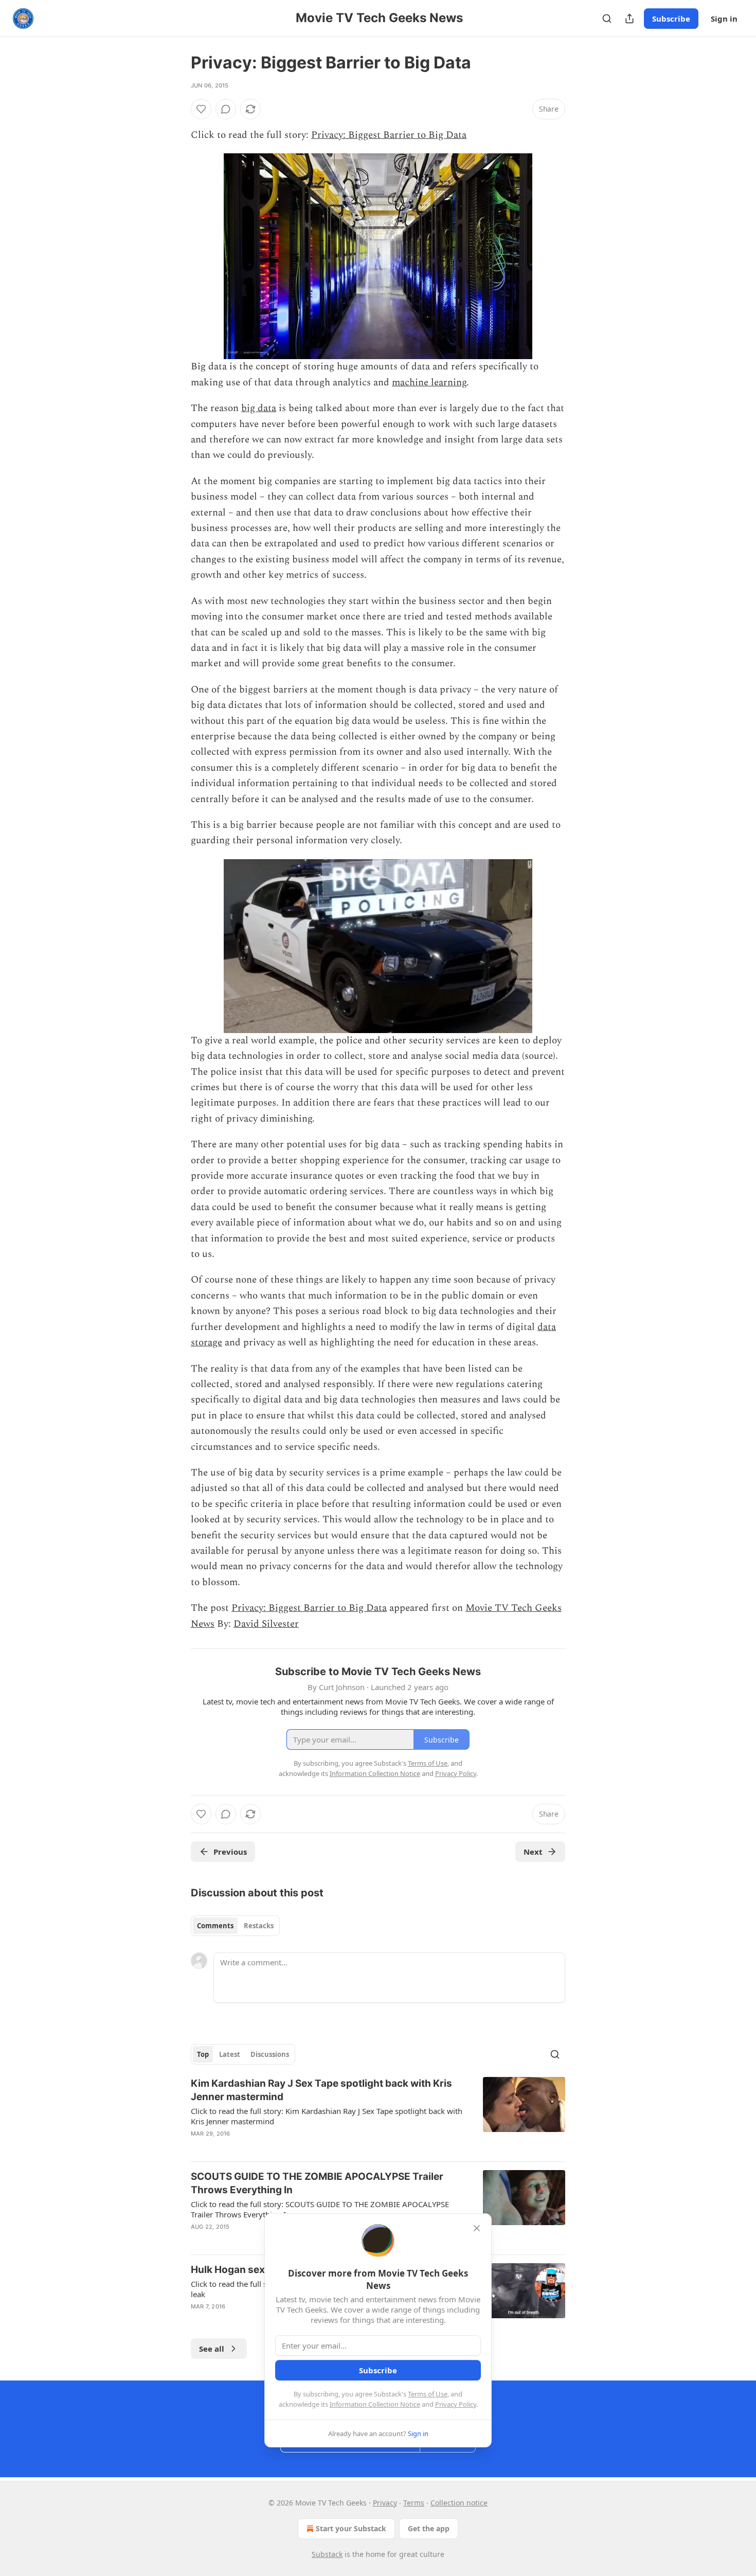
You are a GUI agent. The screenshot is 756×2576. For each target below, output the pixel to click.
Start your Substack (351, 2528)
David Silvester (266, 1624)
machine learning (429, 383)
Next (533, 1852)
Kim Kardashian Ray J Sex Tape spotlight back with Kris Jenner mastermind (321, 2090)
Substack (327, 2554)
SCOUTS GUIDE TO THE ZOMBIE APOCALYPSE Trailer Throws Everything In (317, 2183)
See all (212, 2349)
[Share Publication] (629, 19)
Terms (414, 2503)
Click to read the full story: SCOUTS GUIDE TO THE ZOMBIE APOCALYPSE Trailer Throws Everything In (320, 2209)
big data (259, 408)
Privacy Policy (456, 2404)
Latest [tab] (230, 2054)
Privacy (385, 2503)
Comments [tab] (215, 1926)
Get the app (429, 2528)
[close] (477, 2228)
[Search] (607, 19)
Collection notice (459, 2503)
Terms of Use (428, 2394)
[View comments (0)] (226, 109)
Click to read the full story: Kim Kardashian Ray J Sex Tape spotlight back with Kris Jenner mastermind (327, 2116)
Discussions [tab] (270, 2054)
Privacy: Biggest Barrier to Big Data (389, 135)
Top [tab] (203, 2054)
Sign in (724, 19)
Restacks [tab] (259, 1926)
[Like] (201, 109)
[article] (378, 2115)
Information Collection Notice (375, 2404)
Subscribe (671, 19)
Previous (230, 1852)
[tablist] (235, 1926)
